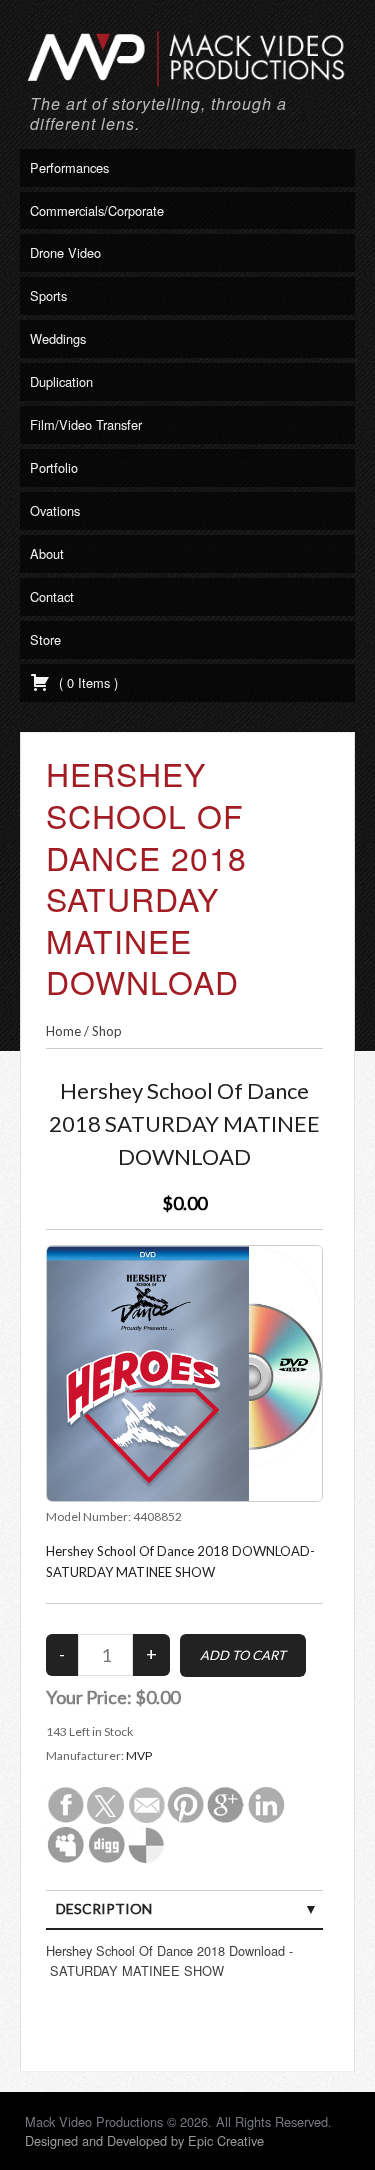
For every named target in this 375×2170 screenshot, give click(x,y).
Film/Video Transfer (86, 424)
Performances (69, 167)
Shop (107, 1031)
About (47, 553)
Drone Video (65, 252)
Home (63, 1031)
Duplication (61, 381)
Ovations (55, 510)
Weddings (58, 338)
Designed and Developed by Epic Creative (144, 2140)
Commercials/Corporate (97, 210)
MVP (139, 1755)
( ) (86, 682)
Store (45, 639)
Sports (48, 295)
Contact (52, 596)
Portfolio (54, 467)
